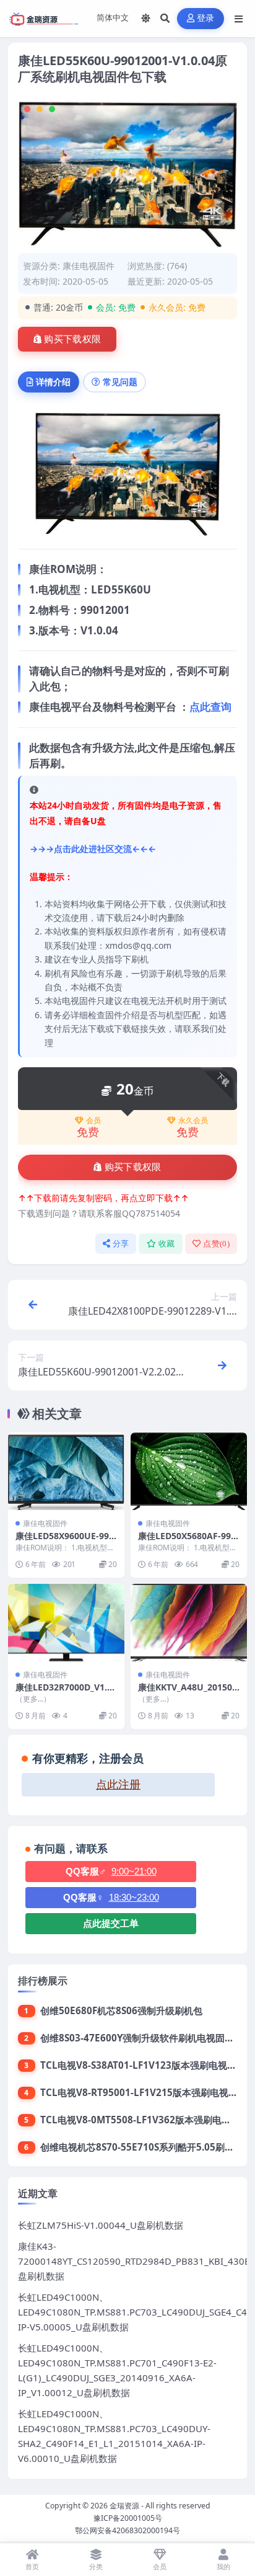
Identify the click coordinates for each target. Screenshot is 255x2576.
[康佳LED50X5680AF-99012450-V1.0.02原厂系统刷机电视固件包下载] (189, 1471)
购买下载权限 (72, 339)
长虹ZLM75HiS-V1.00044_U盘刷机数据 (101, 2225)
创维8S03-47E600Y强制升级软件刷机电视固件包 (142, 2038)
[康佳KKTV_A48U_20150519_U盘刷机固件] (189, 1623)
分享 (121, 1244)
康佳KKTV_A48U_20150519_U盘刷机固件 (188, 1693)
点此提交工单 (111, 1923)
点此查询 (210, 707)
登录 (206, 18)
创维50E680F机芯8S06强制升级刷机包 (121, 2010)
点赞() (216, 1244)
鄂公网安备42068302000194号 (127, 2530)
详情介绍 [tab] (53, 382)
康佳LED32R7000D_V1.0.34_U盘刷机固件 (65, 1693)
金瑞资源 (124, 2506)
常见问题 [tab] (120, 382)
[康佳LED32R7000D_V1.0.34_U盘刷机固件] (66, 1623)
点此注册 (118, 1785)
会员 (93, 1121)
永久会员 (193, 1121)
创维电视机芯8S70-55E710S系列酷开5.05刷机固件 (146, 2147)
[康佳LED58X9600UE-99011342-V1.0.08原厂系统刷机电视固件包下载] (66, 1471)
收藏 (167, 1244)
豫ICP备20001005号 (128, 2518)
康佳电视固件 (89, 266)
